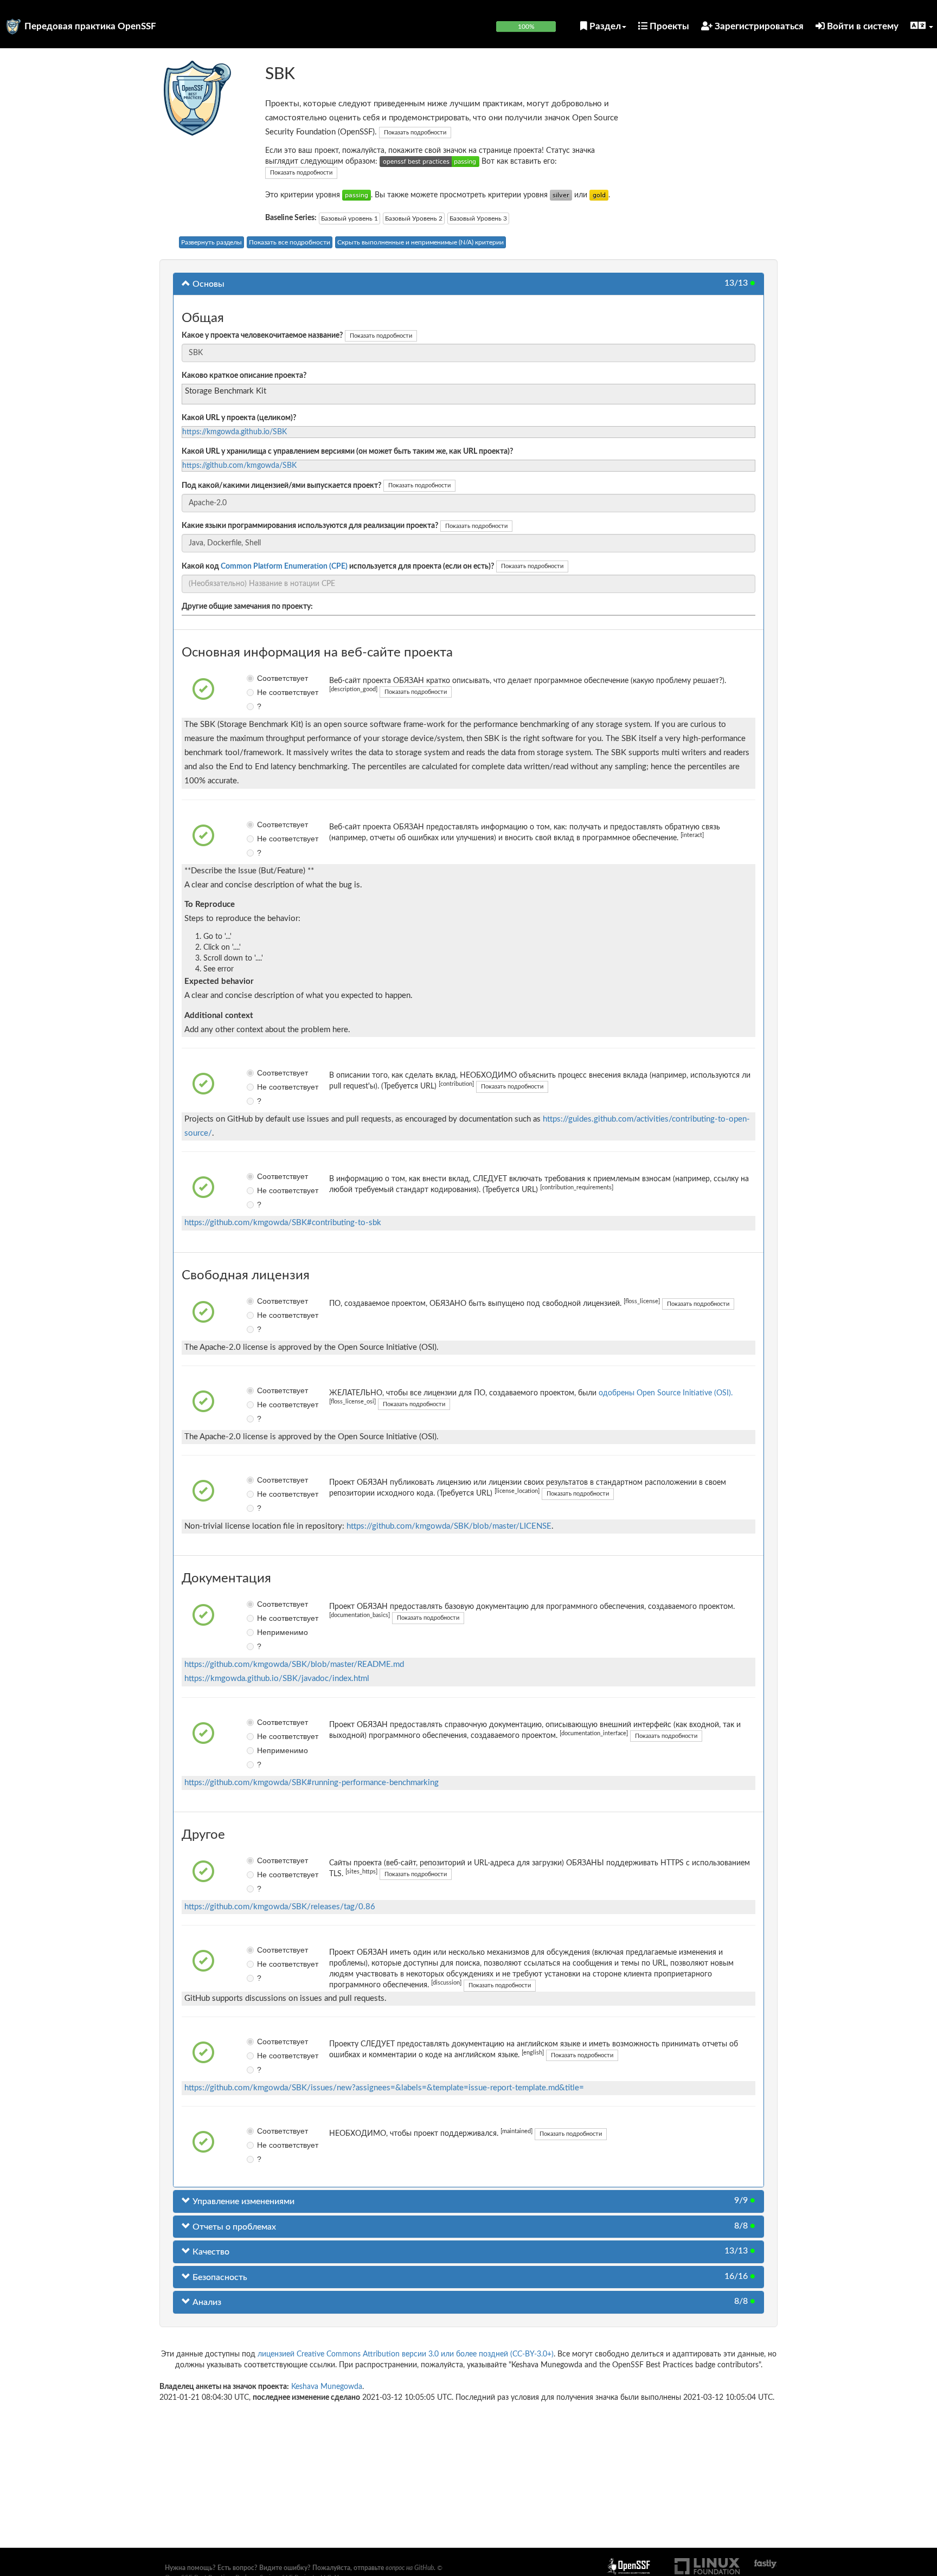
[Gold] (599, 195)
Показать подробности (415, 133)
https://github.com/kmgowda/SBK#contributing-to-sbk (283, 1223)
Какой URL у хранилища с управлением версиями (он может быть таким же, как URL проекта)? (347, 452)
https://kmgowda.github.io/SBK (235, 432)
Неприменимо (265, 1632)
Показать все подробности (290, 242)
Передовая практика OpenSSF (90, 26)
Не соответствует (265, 692)
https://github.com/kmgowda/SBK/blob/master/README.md (294, 1664)
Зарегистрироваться (758, 26)
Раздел (604, 26)
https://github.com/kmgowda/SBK (239, 466)
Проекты (668, 26)
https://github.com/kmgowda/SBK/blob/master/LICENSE (449, 1526)
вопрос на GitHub (410, 2568)
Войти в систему (862, 26)
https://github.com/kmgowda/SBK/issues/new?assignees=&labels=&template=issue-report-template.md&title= (384, 2088)
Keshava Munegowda (327, 2387)
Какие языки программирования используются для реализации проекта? (310, 526)
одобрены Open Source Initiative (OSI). (666, 1393)
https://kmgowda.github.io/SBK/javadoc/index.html (277, 1679)
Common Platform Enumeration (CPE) (284, 566)
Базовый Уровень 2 (414, 218)
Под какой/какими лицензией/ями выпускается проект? (281, 486)
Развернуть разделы (211, 242)
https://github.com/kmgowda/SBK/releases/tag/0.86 (280, 1907)
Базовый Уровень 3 (478, 218)
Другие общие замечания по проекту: (247, 607)
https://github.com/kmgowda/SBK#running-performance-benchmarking (312, 1783)
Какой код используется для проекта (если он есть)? (338, 566)
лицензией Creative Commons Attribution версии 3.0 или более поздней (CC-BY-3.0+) (406, 2354)
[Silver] (561, 195)
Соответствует (265, 678)
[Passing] (357, 195)
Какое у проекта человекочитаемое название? (262, 336)
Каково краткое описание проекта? (244, 376)
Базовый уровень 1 (349, 218)
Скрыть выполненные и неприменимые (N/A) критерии (421, 242)
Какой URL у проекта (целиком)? (239, 418)
